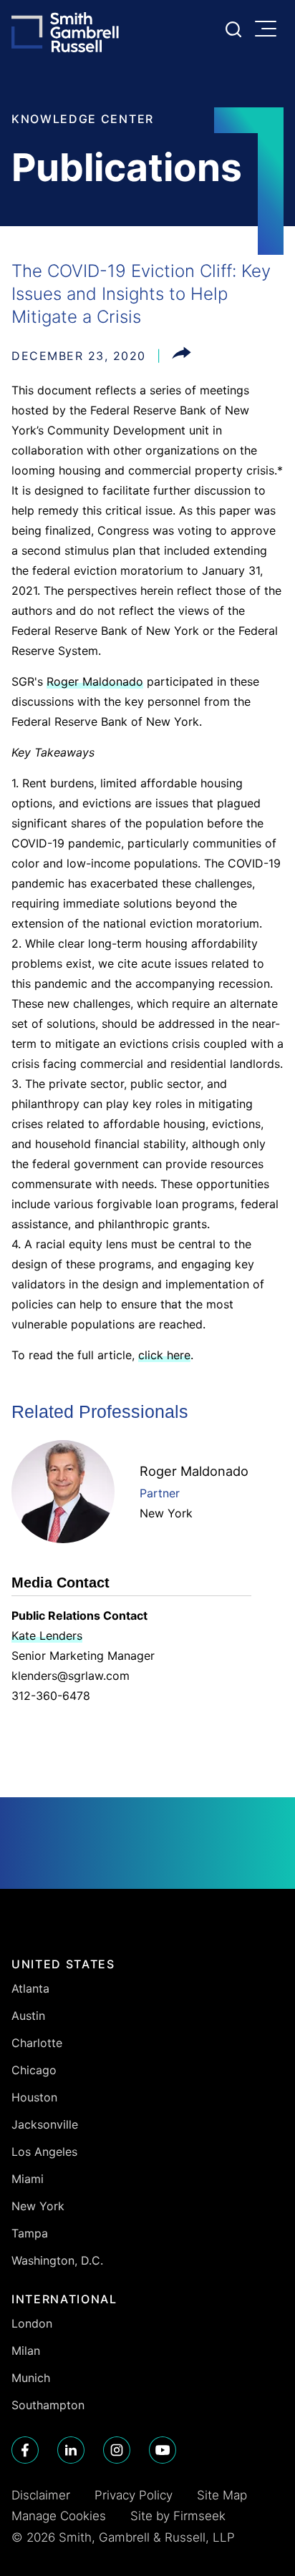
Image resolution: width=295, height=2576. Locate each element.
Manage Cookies (59, 2516)
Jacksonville (45, 2124)
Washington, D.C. (57, 2260)
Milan (26, 2351)
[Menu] (269, 30)
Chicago (34, 2070)
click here (164, 1355)
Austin (28, 2016)
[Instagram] (117, 2450)
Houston (34, 2097)
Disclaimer (41, 2495)
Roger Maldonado (95, 681)
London (32, 2323)
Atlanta (30, 1988)
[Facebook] (25, 2450)
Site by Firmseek (178, 2516)
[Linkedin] (71, 2450)
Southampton (48, 2405)
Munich (31, 2378)
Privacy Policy (134, 2495)
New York (166, 1513)
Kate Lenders (47, 1635)
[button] (182, 356)
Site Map (222, 2495)
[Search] (233, 29)
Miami (28, 2179)
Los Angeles (44, 2152)
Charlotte (37, 2043)
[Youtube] (163, 2450)
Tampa (30, 2233)
